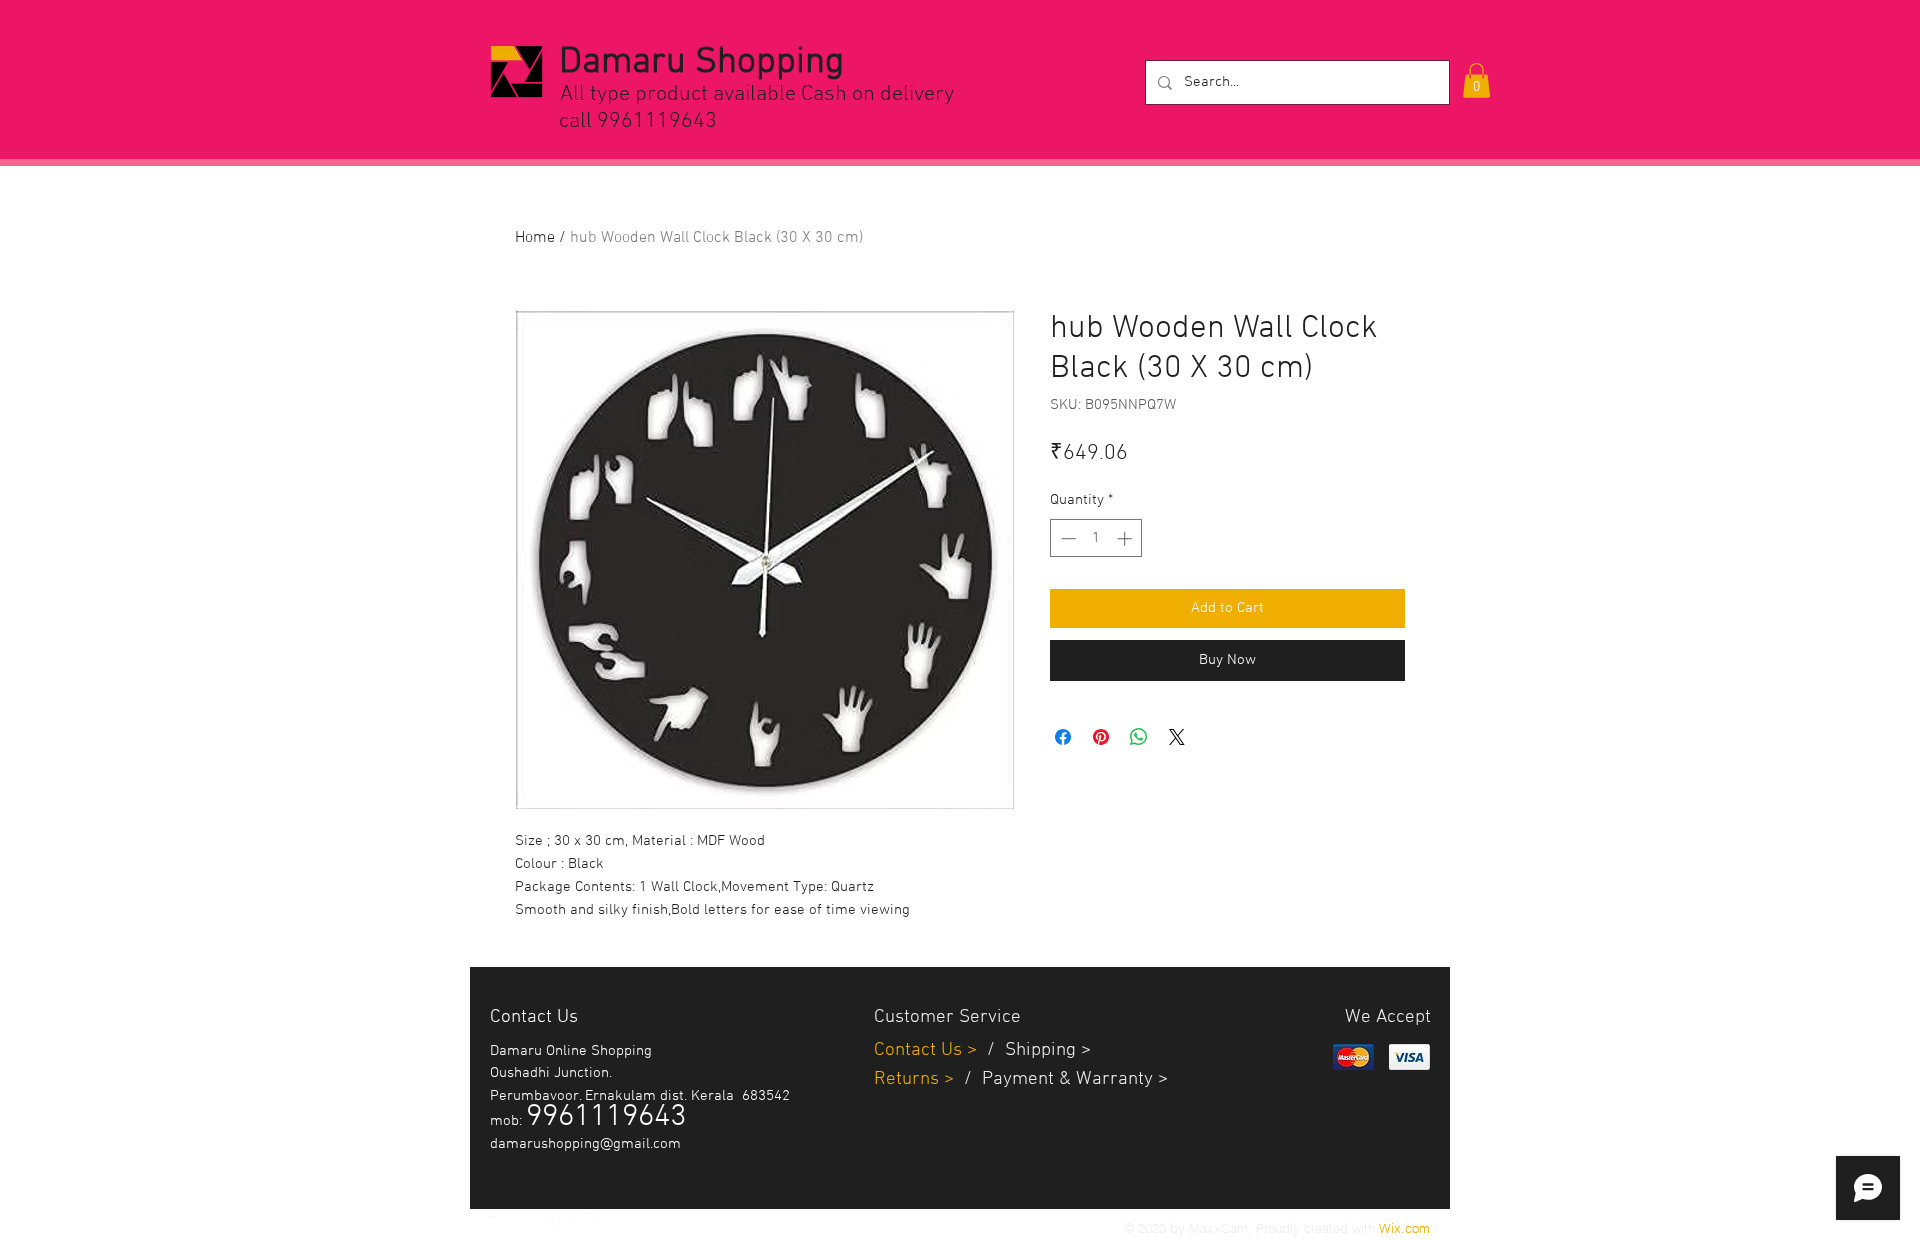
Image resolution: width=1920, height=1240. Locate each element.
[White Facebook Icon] (542, 1227)
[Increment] (1126, 538)
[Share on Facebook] (1063, 737)
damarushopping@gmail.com (585, 1144)
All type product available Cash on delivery (757, 94)
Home (535, 238)
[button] (1476, 80)
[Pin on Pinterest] (1101, 737)
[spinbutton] (1096, 538)
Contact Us (920, 1050)
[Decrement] (1066, 538)
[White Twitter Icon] (500, 1227)
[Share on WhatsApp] (1139, 737)
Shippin (1035, 1050)
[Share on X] (1177, 737)
